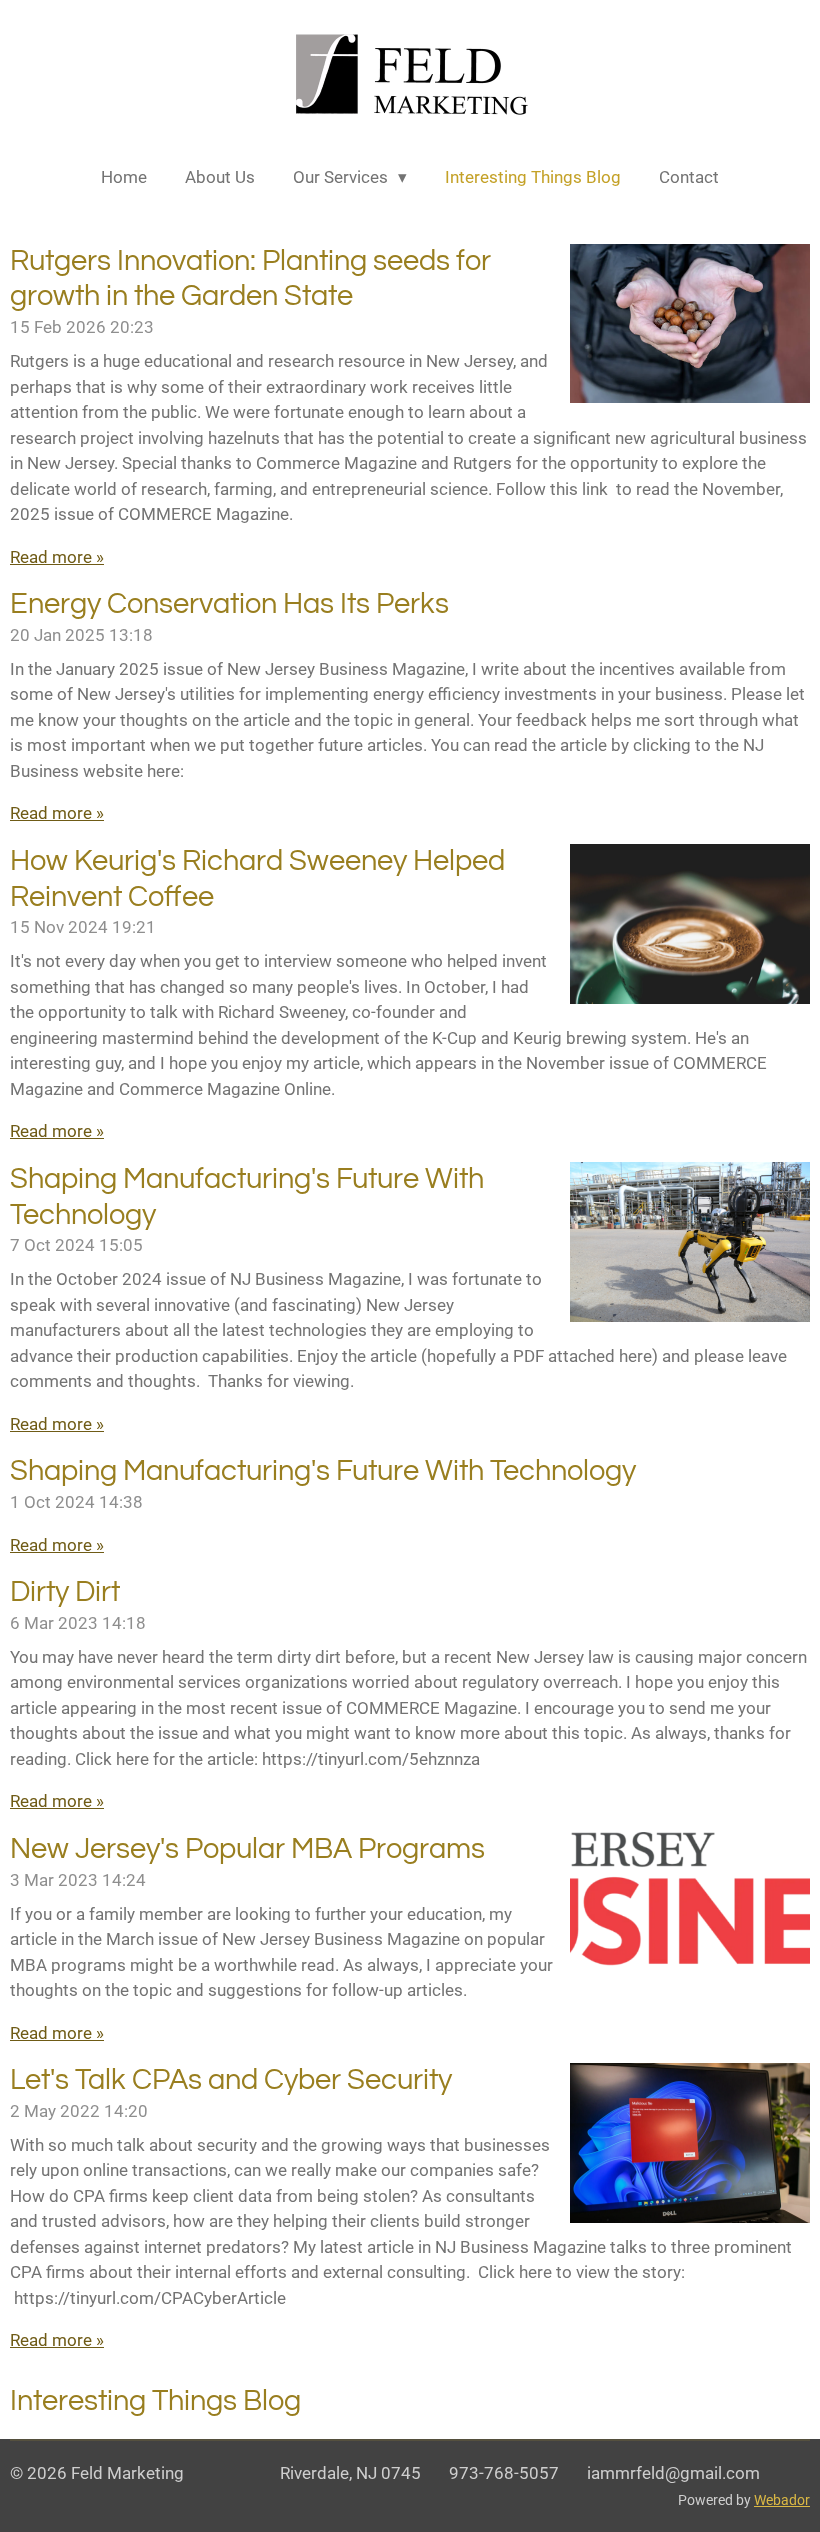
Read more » (57, 557)
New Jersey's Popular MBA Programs (247, 1849)
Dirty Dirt (65, 1592)
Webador (782, 2500)
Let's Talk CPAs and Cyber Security (231, 2080)
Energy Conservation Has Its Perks (229, 604)
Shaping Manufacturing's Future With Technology (323, 1471)
